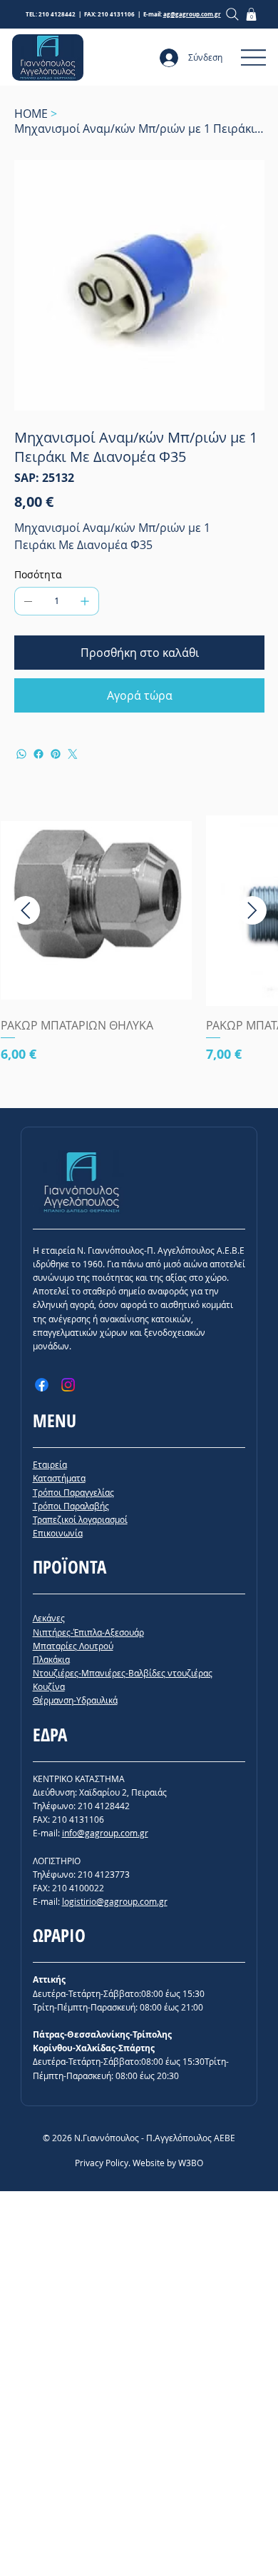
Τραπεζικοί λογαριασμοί (80, 1519)
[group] (139, 956)
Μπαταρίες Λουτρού (73, 1646)
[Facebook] (38, 754)
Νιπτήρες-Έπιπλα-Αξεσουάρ (88, 1632)
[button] (251, 14)
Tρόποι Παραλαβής (71, 1506)
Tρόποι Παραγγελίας (73, 1492)
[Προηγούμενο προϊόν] (26, 910)
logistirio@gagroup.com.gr (115, 1901)
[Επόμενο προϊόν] (252, 910)
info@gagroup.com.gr (105, 1833)
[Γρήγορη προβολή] (96, 911)
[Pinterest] (56, 754)
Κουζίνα (49, 1686)
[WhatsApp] (21, 754)
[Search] (233, 14)
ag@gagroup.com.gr (192, 14)
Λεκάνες (49, 1618)
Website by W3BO (168, 2163)
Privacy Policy (102, 2163)
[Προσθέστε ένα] (85, 601)
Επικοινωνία (58, 1533)
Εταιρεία (50, 1464)
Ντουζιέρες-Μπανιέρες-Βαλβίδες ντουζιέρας (123, 1673)
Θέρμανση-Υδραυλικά (75, 1700)
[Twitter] (73, 754)
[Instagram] (68, 1385)
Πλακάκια (51, 1659)
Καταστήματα (59, 1478)
